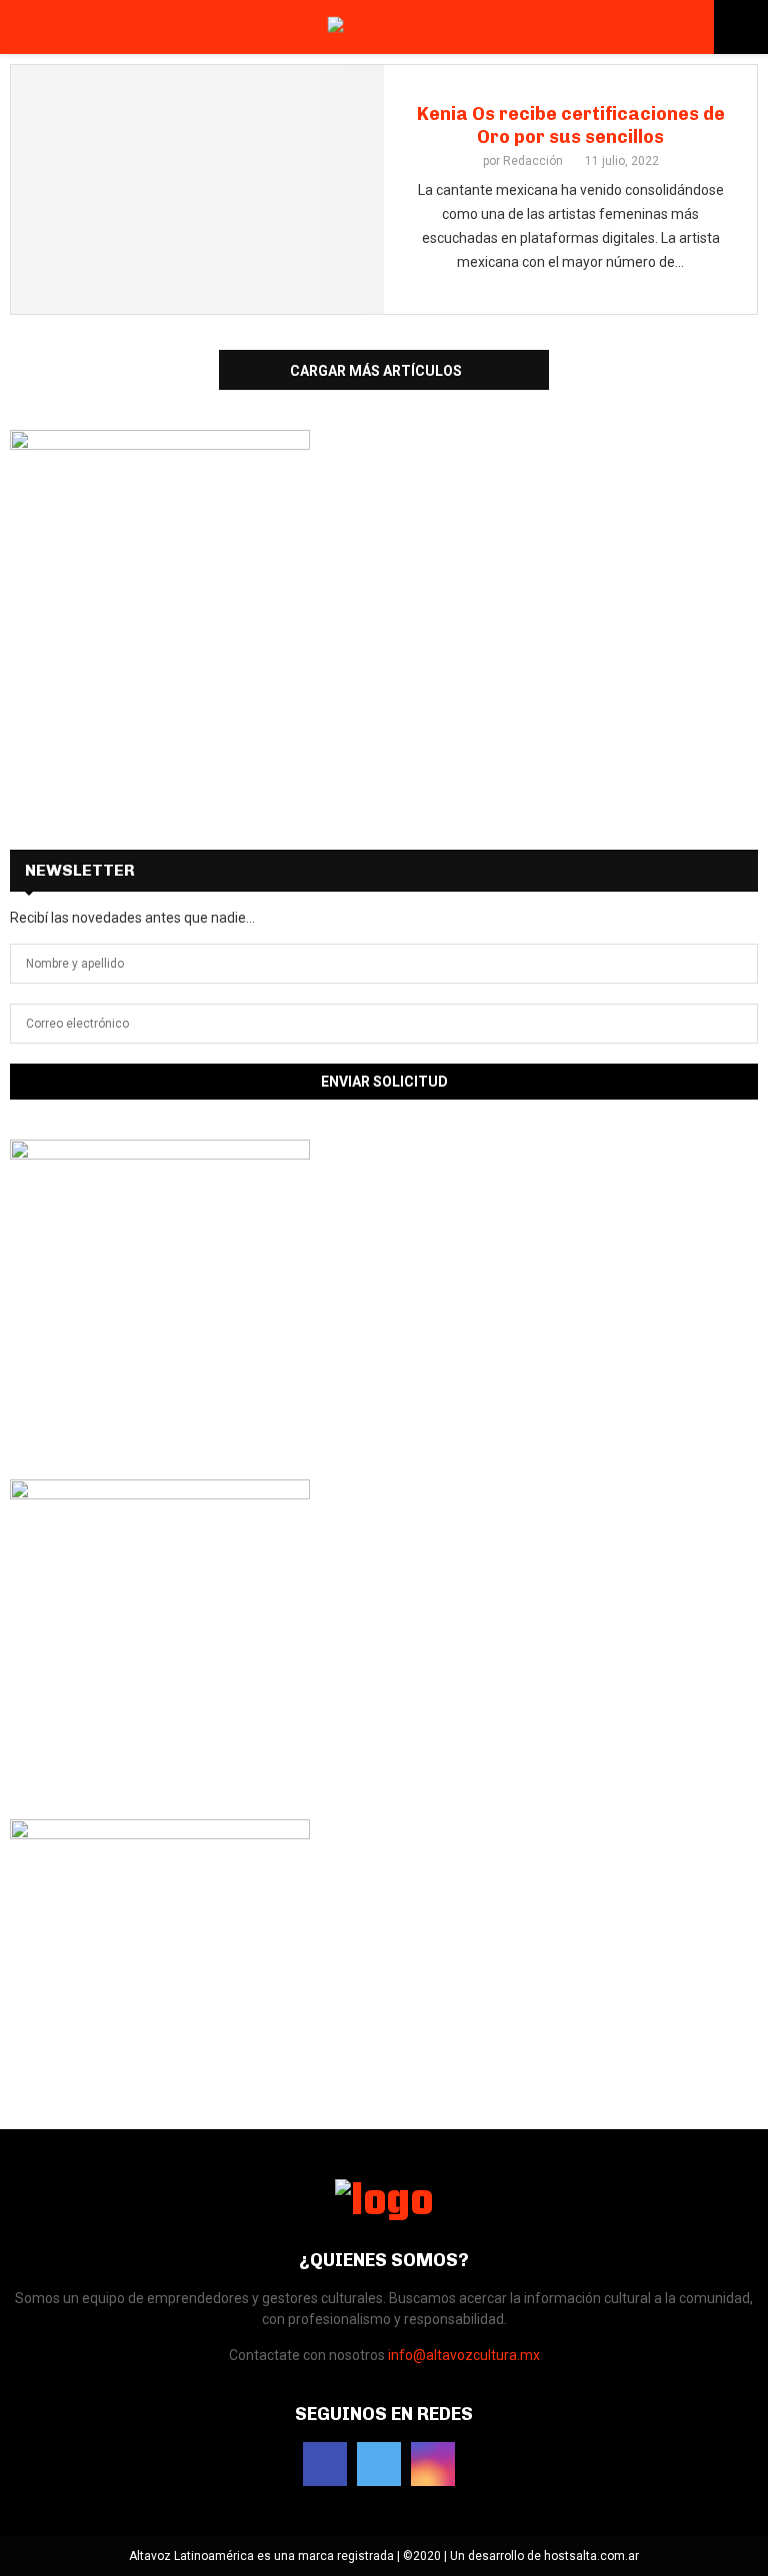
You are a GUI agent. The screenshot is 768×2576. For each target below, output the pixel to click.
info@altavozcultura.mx (464, 2355)
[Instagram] (433, 2464)
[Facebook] (325, 2464)
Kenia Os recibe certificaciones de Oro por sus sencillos (571, 125)
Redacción (533, 161)
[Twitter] (379, 2464)
